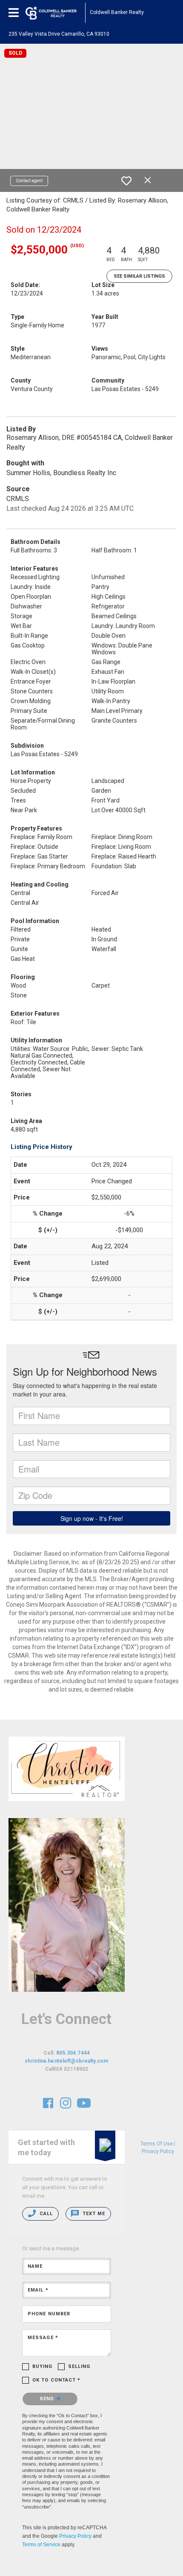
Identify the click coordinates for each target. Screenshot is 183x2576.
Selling (79, 2366)
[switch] (126, 181)
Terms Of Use (157, 2144)
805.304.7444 (73, 2053)
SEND (48, 2399)
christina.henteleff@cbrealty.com (66, 2061)
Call (46, 2214)
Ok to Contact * (57, 2380)
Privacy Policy (75, 2536)
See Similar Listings (139, 276)
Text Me (93, 2214)
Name (35, 2266)
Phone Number (49, 2314)
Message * (43, 2338)
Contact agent (29, 181)
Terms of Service (41, 2545)
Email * (38, 2290)
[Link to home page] (55, 13)
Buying (43, 2366)
